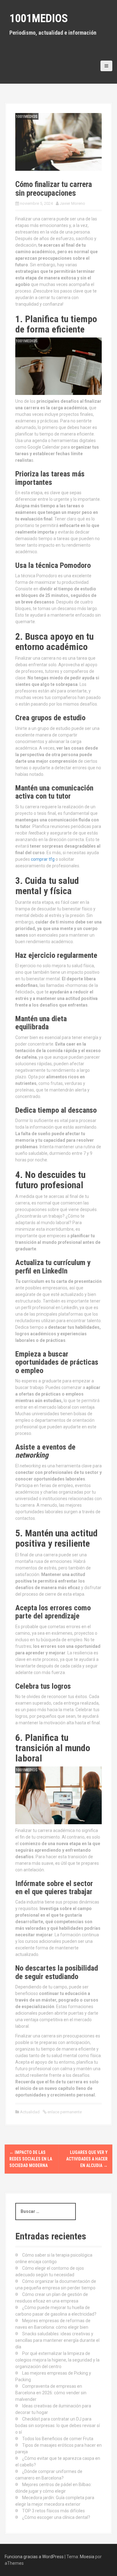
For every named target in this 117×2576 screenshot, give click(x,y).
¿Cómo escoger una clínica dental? (56, 2517)
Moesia (87, 2557)
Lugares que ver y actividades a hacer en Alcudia (87, 2159)
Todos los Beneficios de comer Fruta (58, 2439)
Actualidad (30, 2112)
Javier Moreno (72, 203)
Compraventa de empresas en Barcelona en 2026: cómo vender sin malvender (51, 2393)
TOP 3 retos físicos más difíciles (54, 2511)
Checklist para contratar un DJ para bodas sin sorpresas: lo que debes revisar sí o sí (58, 2426)
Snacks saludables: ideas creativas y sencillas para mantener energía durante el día (57, 2340)
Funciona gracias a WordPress (34, 2557)
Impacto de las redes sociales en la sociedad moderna (31, 2159)
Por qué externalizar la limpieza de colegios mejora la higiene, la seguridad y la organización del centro (57, 2360)
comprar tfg (43, 859)
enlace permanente (64, 2112)
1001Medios (39, 18)
